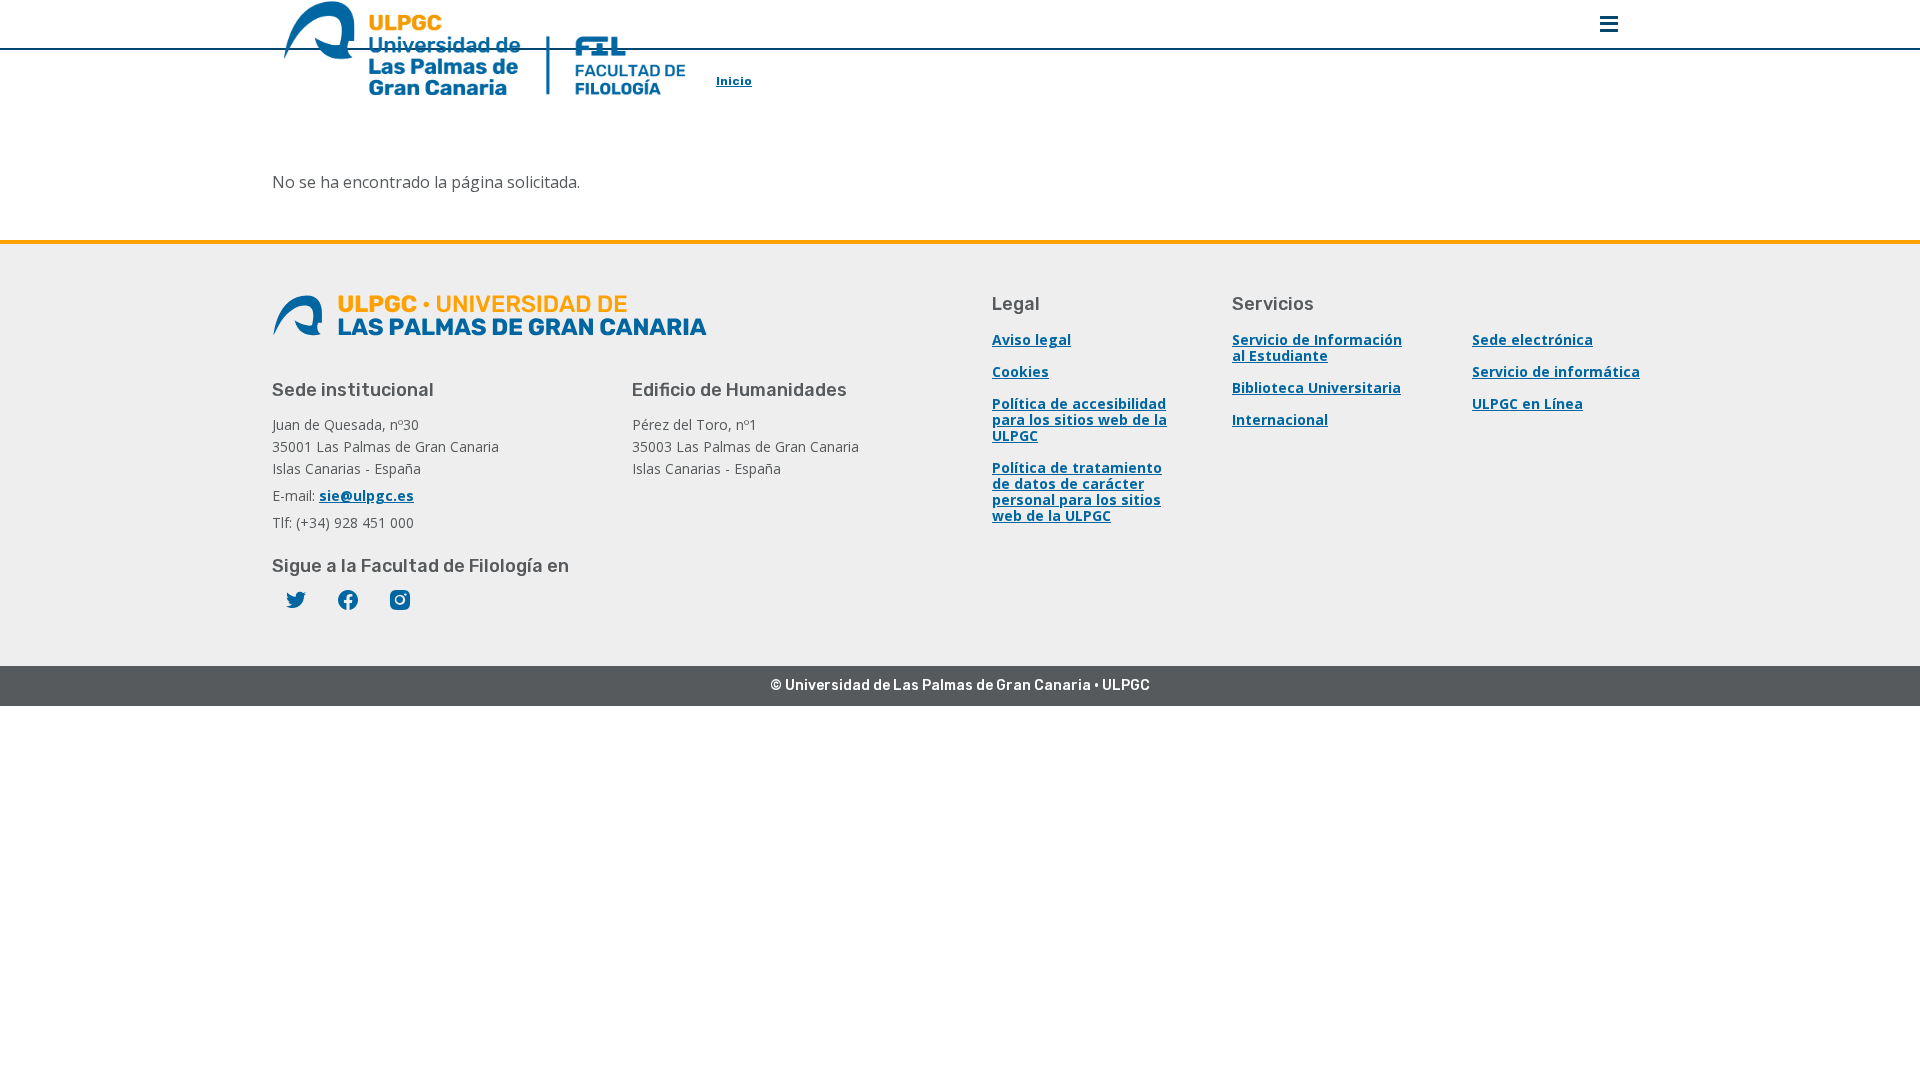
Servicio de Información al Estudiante (1317, 347)
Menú (1609, 24)
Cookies (1020, 371)
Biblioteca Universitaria (1316, 387)
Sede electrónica (1532, 339)
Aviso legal (1031, 339)
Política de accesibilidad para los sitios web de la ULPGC (1079, 419)
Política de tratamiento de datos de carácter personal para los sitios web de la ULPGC (1077, 491)
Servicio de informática (1556, 371)
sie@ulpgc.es (366, 495)
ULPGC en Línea (1527, 403)
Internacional (1280, 419)
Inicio (734, 81)
